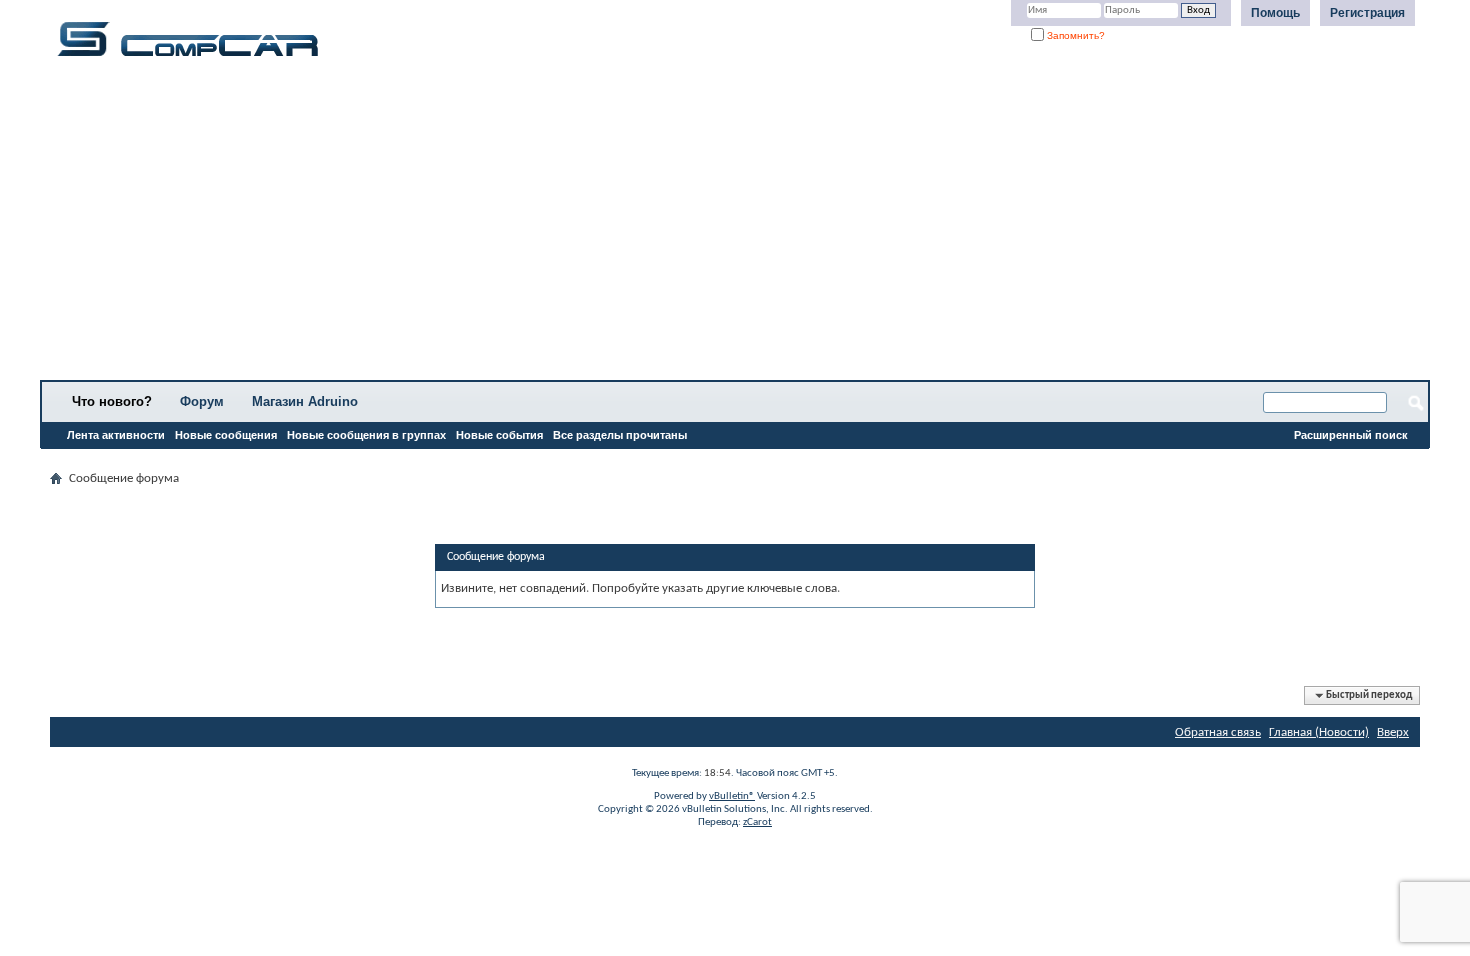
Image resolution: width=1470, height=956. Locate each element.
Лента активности (116, 435)
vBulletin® (732, 796)
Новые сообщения (226, 435)
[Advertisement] (625, 225)
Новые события (499, 435)
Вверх (1393, 732)
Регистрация (1367, 13)
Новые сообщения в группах (366, 435)
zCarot (757, 822)
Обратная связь (1218, 732)
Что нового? (112, 401)
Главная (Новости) (1319, 732)
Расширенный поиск (1351, 435)
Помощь (1275, 13)
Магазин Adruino (305, 401)
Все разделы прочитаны (620, 435)
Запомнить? (1074, 35)
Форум (202, 401)
